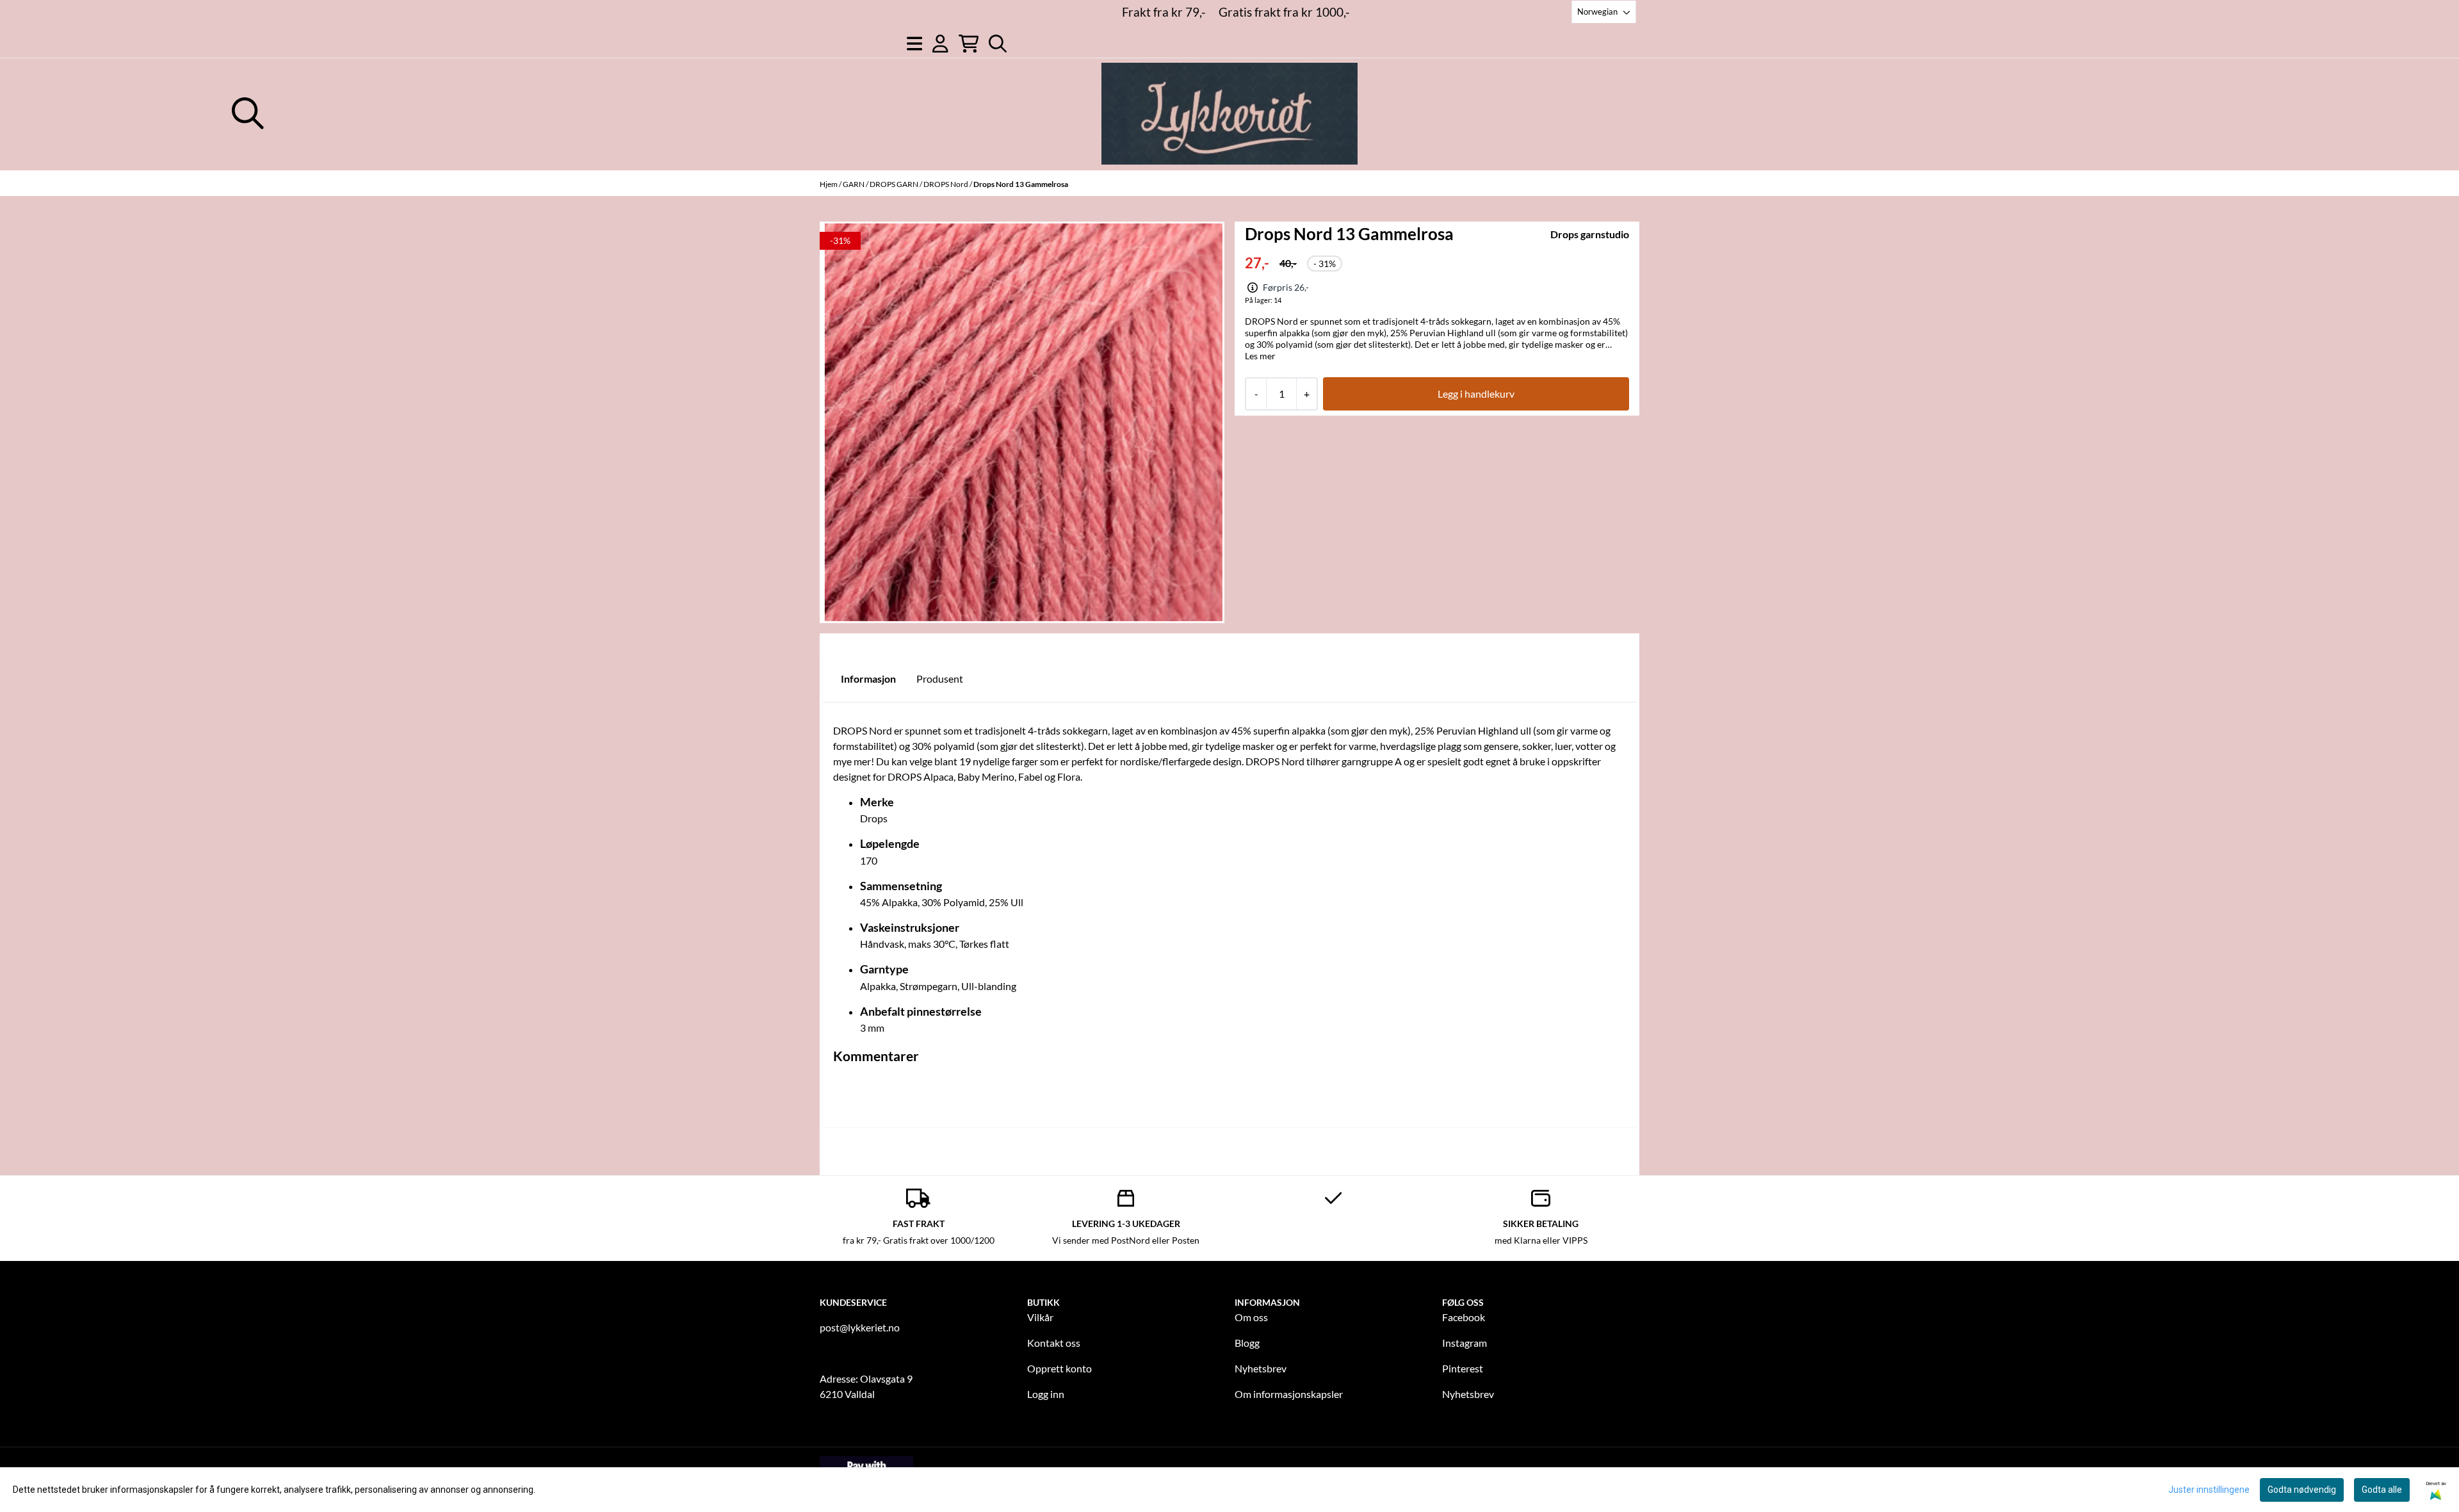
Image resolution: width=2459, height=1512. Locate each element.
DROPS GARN (895, 184)
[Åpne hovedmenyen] (915, 44)
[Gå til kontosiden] (940, 44)
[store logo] (1229, 114)
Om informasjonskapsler (1289, 1394)
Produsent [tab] (940, 679)
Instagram (1465, 1343)
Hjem (829, 184)
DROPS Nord (946, 184)
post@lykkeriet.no (860, 1327)
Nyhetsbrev (1261, 1368)
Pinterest (1463, 1368)
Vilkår (1040, 1317)
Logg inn (1046, 1394)
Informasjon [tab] (868, 679)
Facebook (1464, 1317)
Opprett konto (1059, 1368)
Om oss (1251, 1317)
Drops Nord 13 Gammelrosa (1021, 184)
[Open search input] (998, 44)
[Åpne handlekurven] (969, 44)
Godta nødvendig (2302, 1490)
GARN (854, 184)
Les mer (1260, 356)
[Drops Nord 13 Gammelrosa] (1024, 422)
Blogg (1247, 1343)
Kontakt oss (1054, 1343)
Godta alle (2382, 1490)
